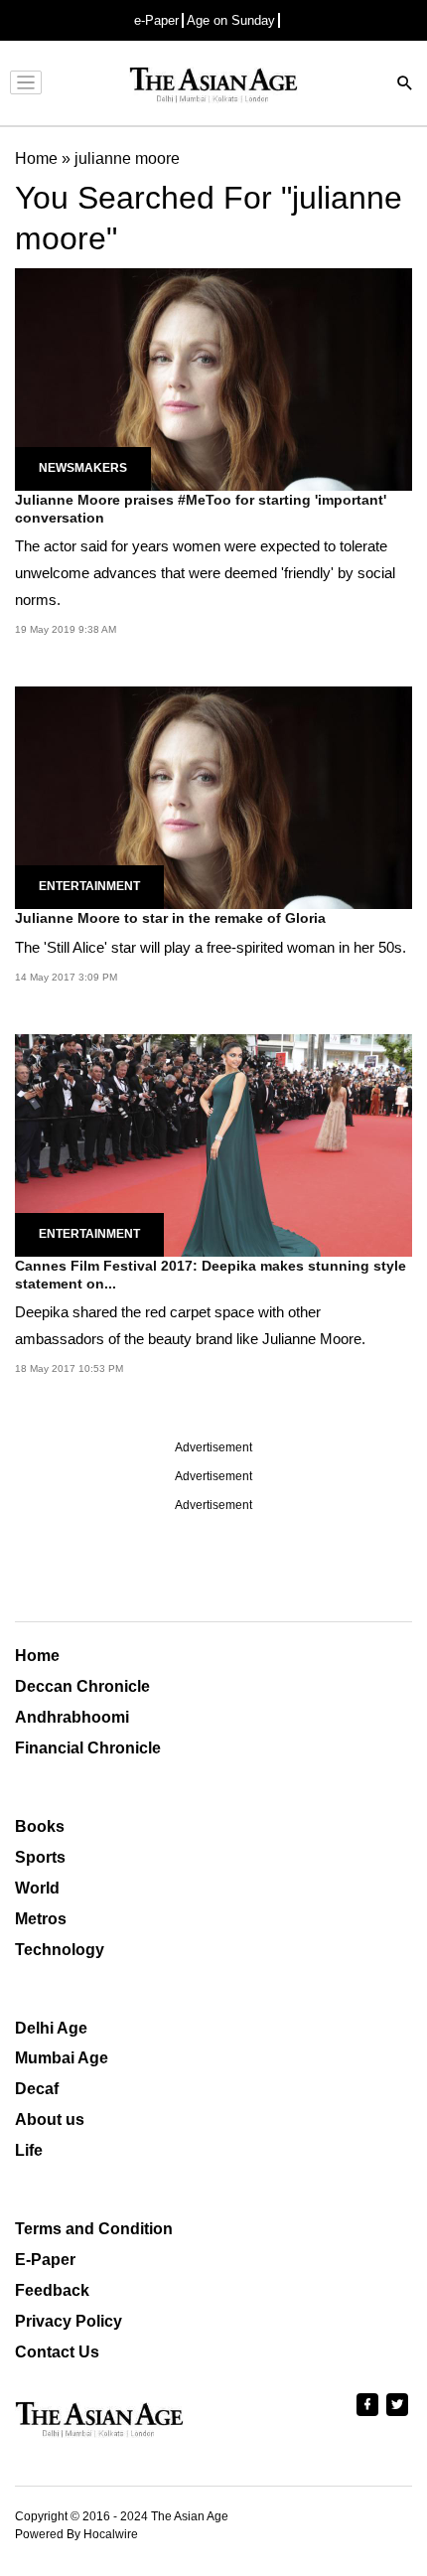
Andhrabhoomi (72, 1717)
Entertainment (89, 886)
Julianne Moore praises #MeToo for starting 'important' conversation (201, 509)
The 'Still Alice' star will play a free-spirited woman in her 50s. (211, 947)
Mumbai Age (62, 2058)
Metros (41, 1919)
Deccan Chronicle (82, 1686)
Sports (40, 1857)
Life (29, 2150)
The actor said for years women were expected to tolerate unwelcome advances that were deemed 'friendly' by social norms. (205, 573)
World (37, 1888)
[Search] (405, 85)
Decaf (37, 2089)
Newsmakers (83, 468)
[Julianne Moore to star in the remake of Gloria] (213, 797)
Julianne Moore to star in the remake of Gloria (170, 918)
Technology (60, 1950)
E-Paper (45, 2260)
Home (37, 1656)
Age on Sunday (231, 20)
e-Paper (156, 20)
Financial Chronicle (88, 1748)
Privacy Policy (69, 2321)
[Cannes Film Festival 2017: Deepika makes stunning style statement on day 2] (213, 1144)
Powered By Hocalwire (76, 2534)
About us (50, 2120)
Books (40, 1826)
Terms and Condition (94, 2229)
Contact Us (57, 2352)
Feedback (52, 2290)
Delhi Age (51, 2028)
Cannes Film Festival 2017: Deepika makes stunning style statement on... (211, 1275)
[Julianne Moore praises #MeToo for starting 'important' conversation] (213, 378)
